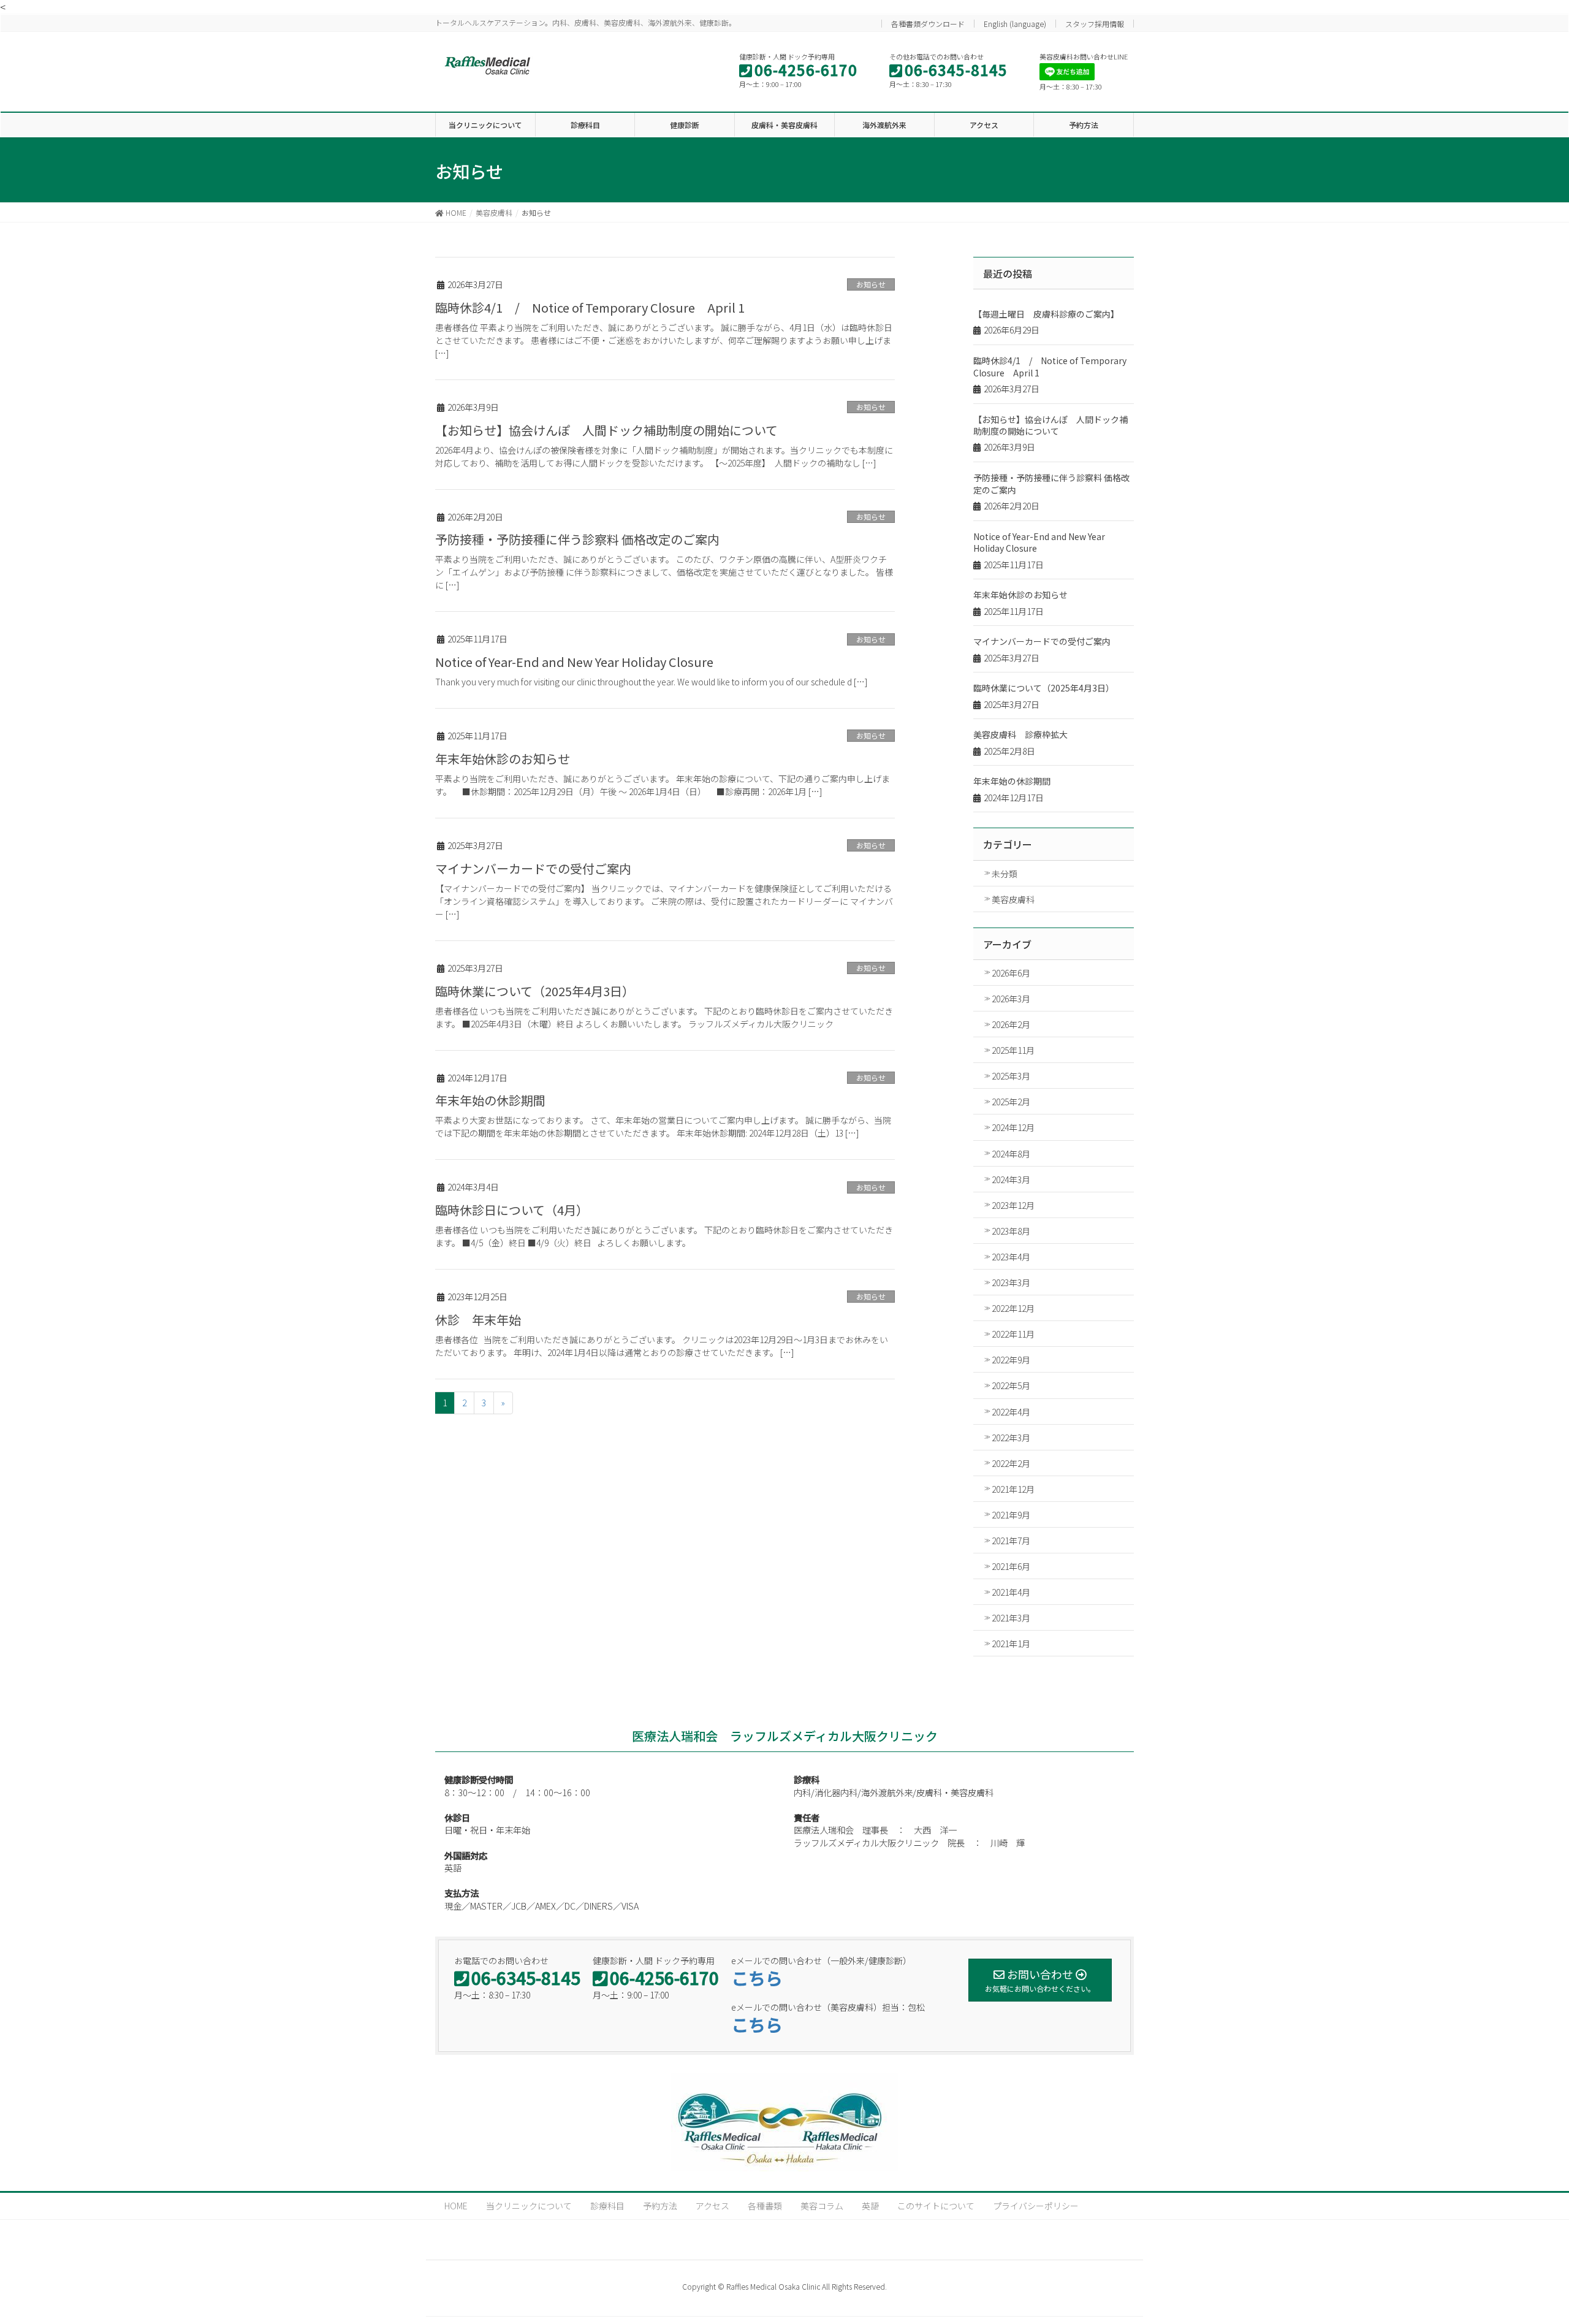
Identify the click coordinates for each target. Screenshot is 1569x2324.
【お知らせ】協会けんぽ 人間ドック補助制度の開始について (606, 430)
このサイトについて (936, 2206)
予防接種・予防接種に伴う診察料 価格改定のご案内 (577, 539)
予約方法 (660, 2206)
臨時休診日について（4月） (512, 1210)
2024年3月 (1011, 1179)
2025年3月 (1011, 1076)
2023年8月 (1011, 1231)
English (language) (1015, 24)
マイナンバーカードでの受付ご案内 (533, 868)
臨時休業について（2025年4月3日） (535, 991)
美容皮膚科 (1013, 899)
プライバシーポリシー (1036, 2206)
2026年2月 (1011, 1024)
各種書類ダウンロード (928, 24)
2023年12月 (1013, 1205)
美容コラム (822, 2206)
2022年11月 (1013, 1334)
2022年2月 (1011, 1463)
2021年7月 (1011, 1541)
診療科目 (607, 2206)
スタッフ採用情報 (1095, 24)
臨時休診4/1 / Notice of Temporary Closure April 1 (590, 307)
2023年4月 (1011, 1257)
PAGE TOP (1537, 2238)
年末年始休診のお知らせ (503, 759)
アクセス (712, 2206)
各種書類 (765, 2206)
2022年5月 (1011, 1385)
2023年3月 (1011, 1282)
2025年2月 (1011, 1102)
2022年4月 (1011, 1412)
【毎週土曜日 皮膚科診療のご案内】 (1046, 314)
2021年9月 (1011, 1515)
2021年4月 (1011, 1592)
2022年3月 (1011, 1438)
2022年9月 (1011, 1360)
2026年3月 (1011, 999)
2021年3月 (1011, 1618)
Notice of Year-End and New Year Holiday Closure (574, 662)
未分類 (1005, 874)
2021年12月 (1013, 1489)
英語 (870, 2206)
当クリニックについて (529, 2206)
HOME (456, 2206)
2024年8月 (1011, 1154)
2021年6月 (1011, 1566)
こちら (757, 1978)
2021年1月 (1011, 1644)
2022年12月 (1013, 1308)
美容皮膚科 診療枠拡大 (1020, 734)
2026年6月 (1011, 973)
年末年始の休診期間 (490, 1100)
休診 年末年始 (478, 1320)
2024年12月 (1013, 1127)
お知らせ (871, 284)
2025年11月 (1013, 1050)
